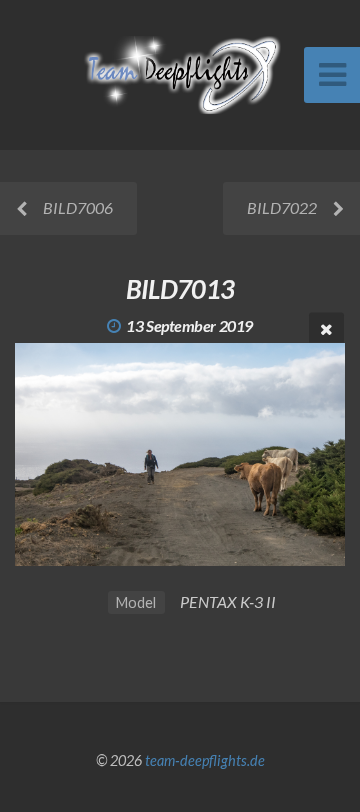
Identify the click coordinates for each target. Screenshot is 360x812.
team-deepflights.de (205, 760)
